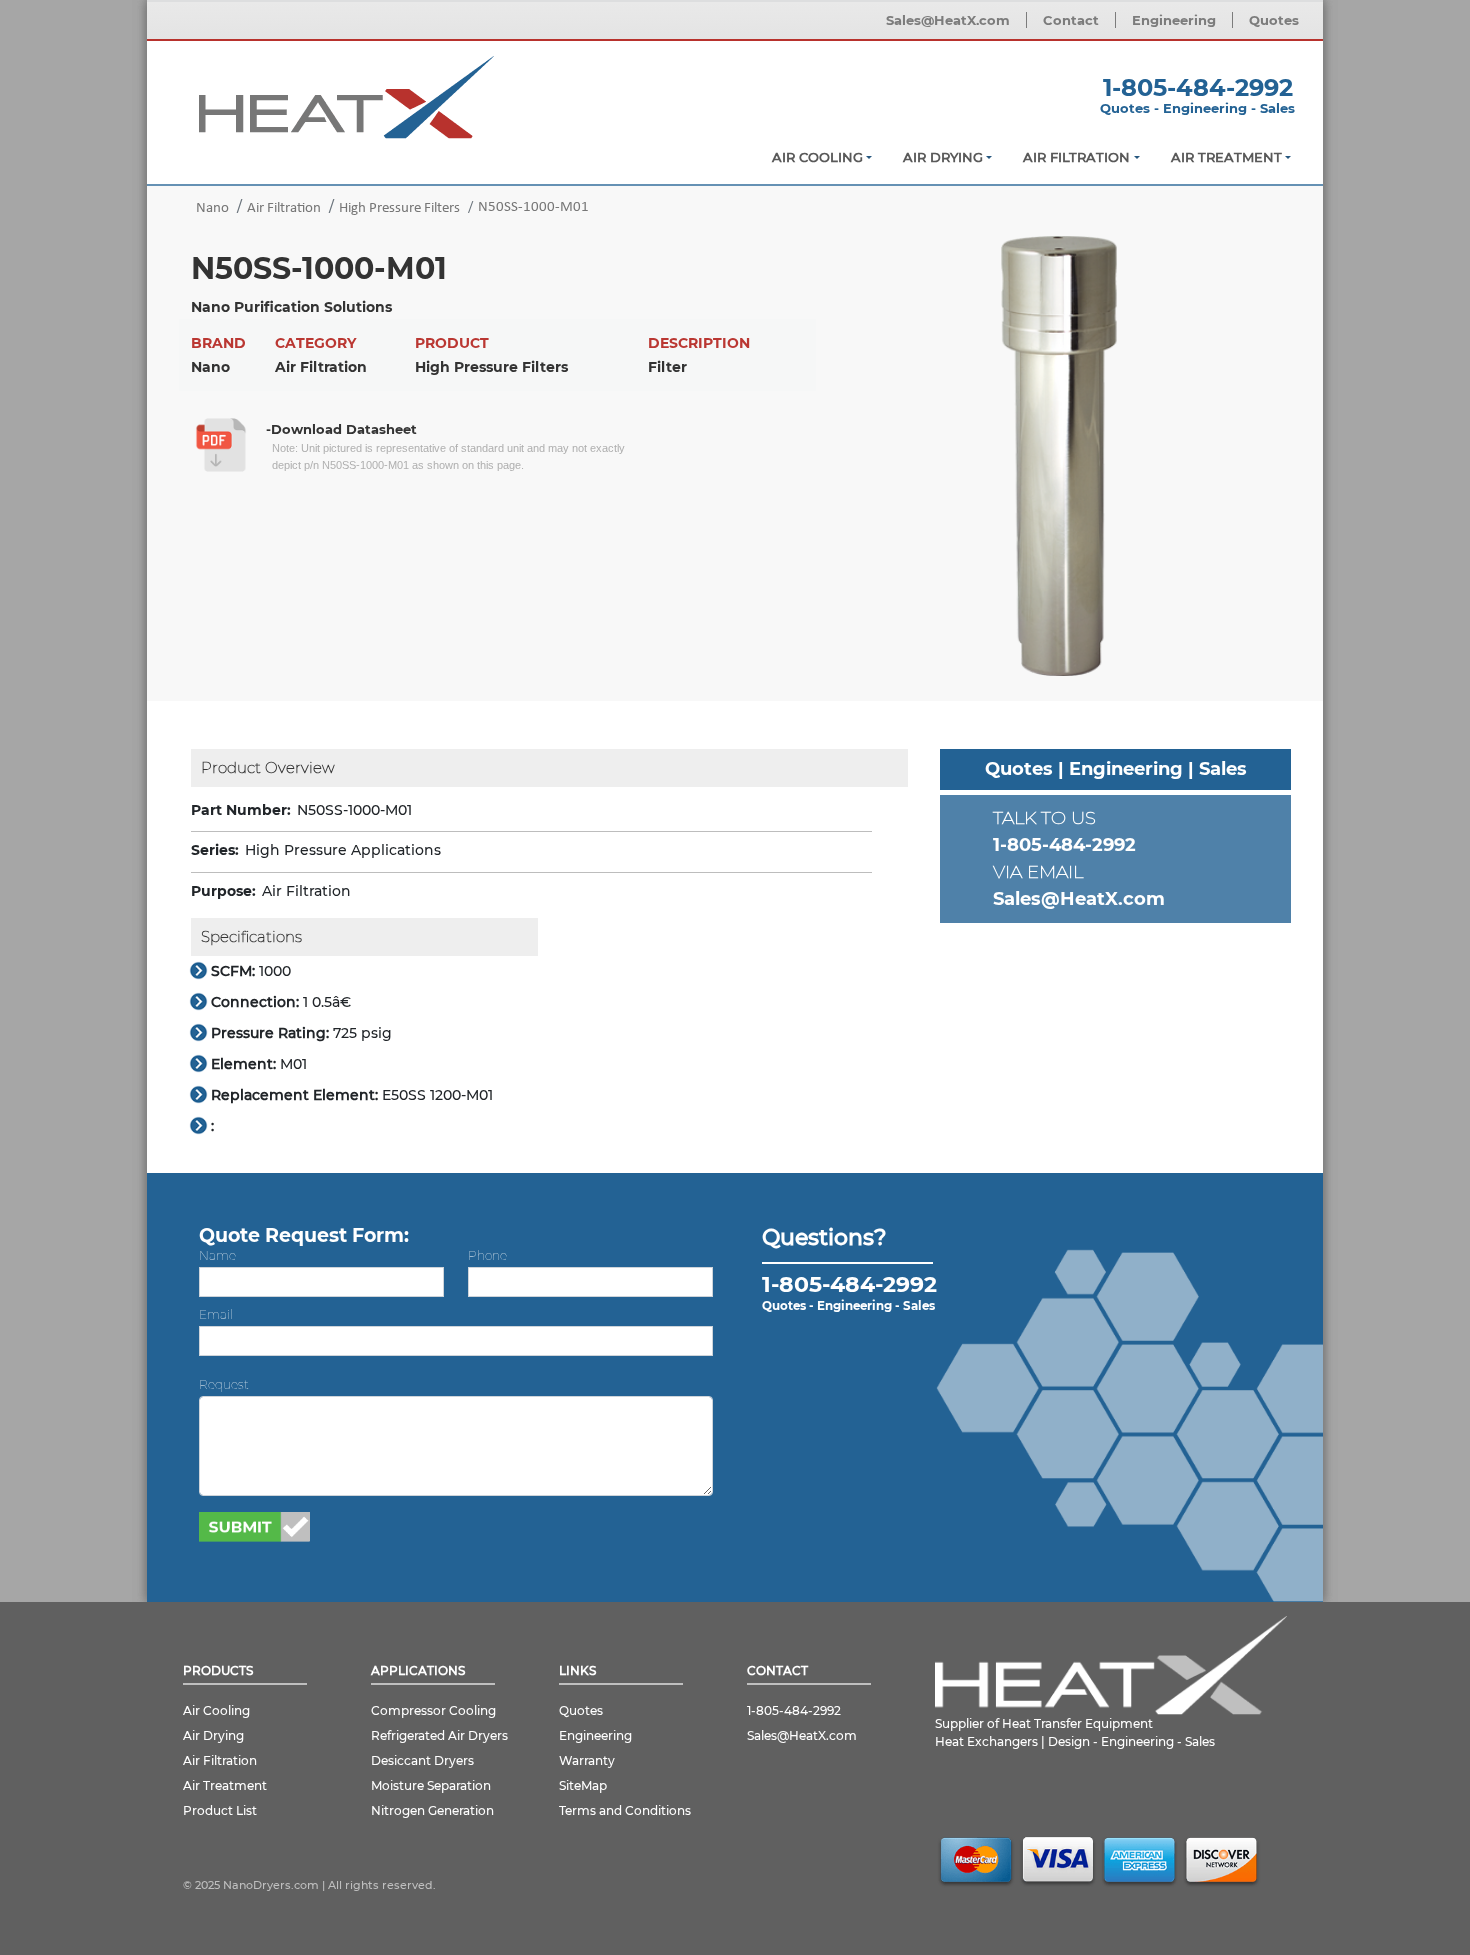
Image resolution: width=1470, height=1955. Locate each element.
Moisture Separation (431, 1785)
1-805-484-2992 (1198, 87)
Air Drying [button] (943, 157)
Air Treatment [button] (1226, 157)
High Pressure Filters (399, 208)
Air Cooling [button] (817, 157)
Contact (1071, 20)
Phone (487, 1255)
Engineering (1174, 20)
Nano (212, 208)
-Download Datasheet (341, 429)
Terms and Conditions (625, 1810)
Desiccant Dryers (422, 1760)
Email (216, 1314)
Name (217, 1255)
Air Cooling (216, 1710)
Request (224, 1384)
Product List (220, 1810)
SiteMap (583, 1785)
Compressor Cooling (433, 1710)
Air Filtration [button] (1076, 157)
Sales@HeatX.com (948, 20)
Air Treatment (225, 1785)
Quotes (1274, 20)
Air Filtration (284, 208)
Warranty (587, 1760)
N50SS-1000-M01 (533, 207)
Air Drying (213, 1735)
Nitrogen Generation (432, 1810)
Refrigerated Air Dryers (439, 1735)
